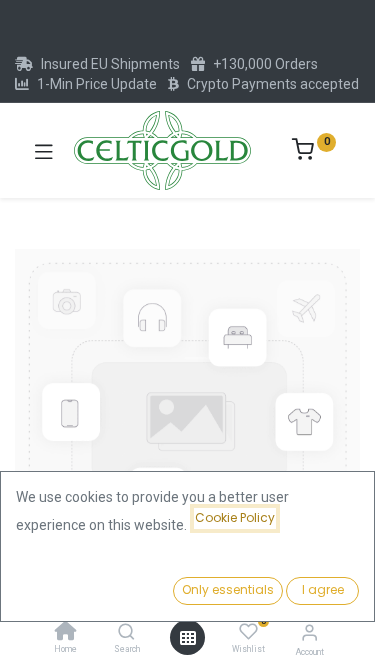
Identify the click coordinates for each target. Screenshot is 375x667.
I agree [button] (323, 589)
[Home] (66, 633)
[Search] (126, 633)
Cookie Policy (235, 517)
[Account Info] (309, 632)
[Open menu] (188, 638)
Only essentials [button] (228, 589)
